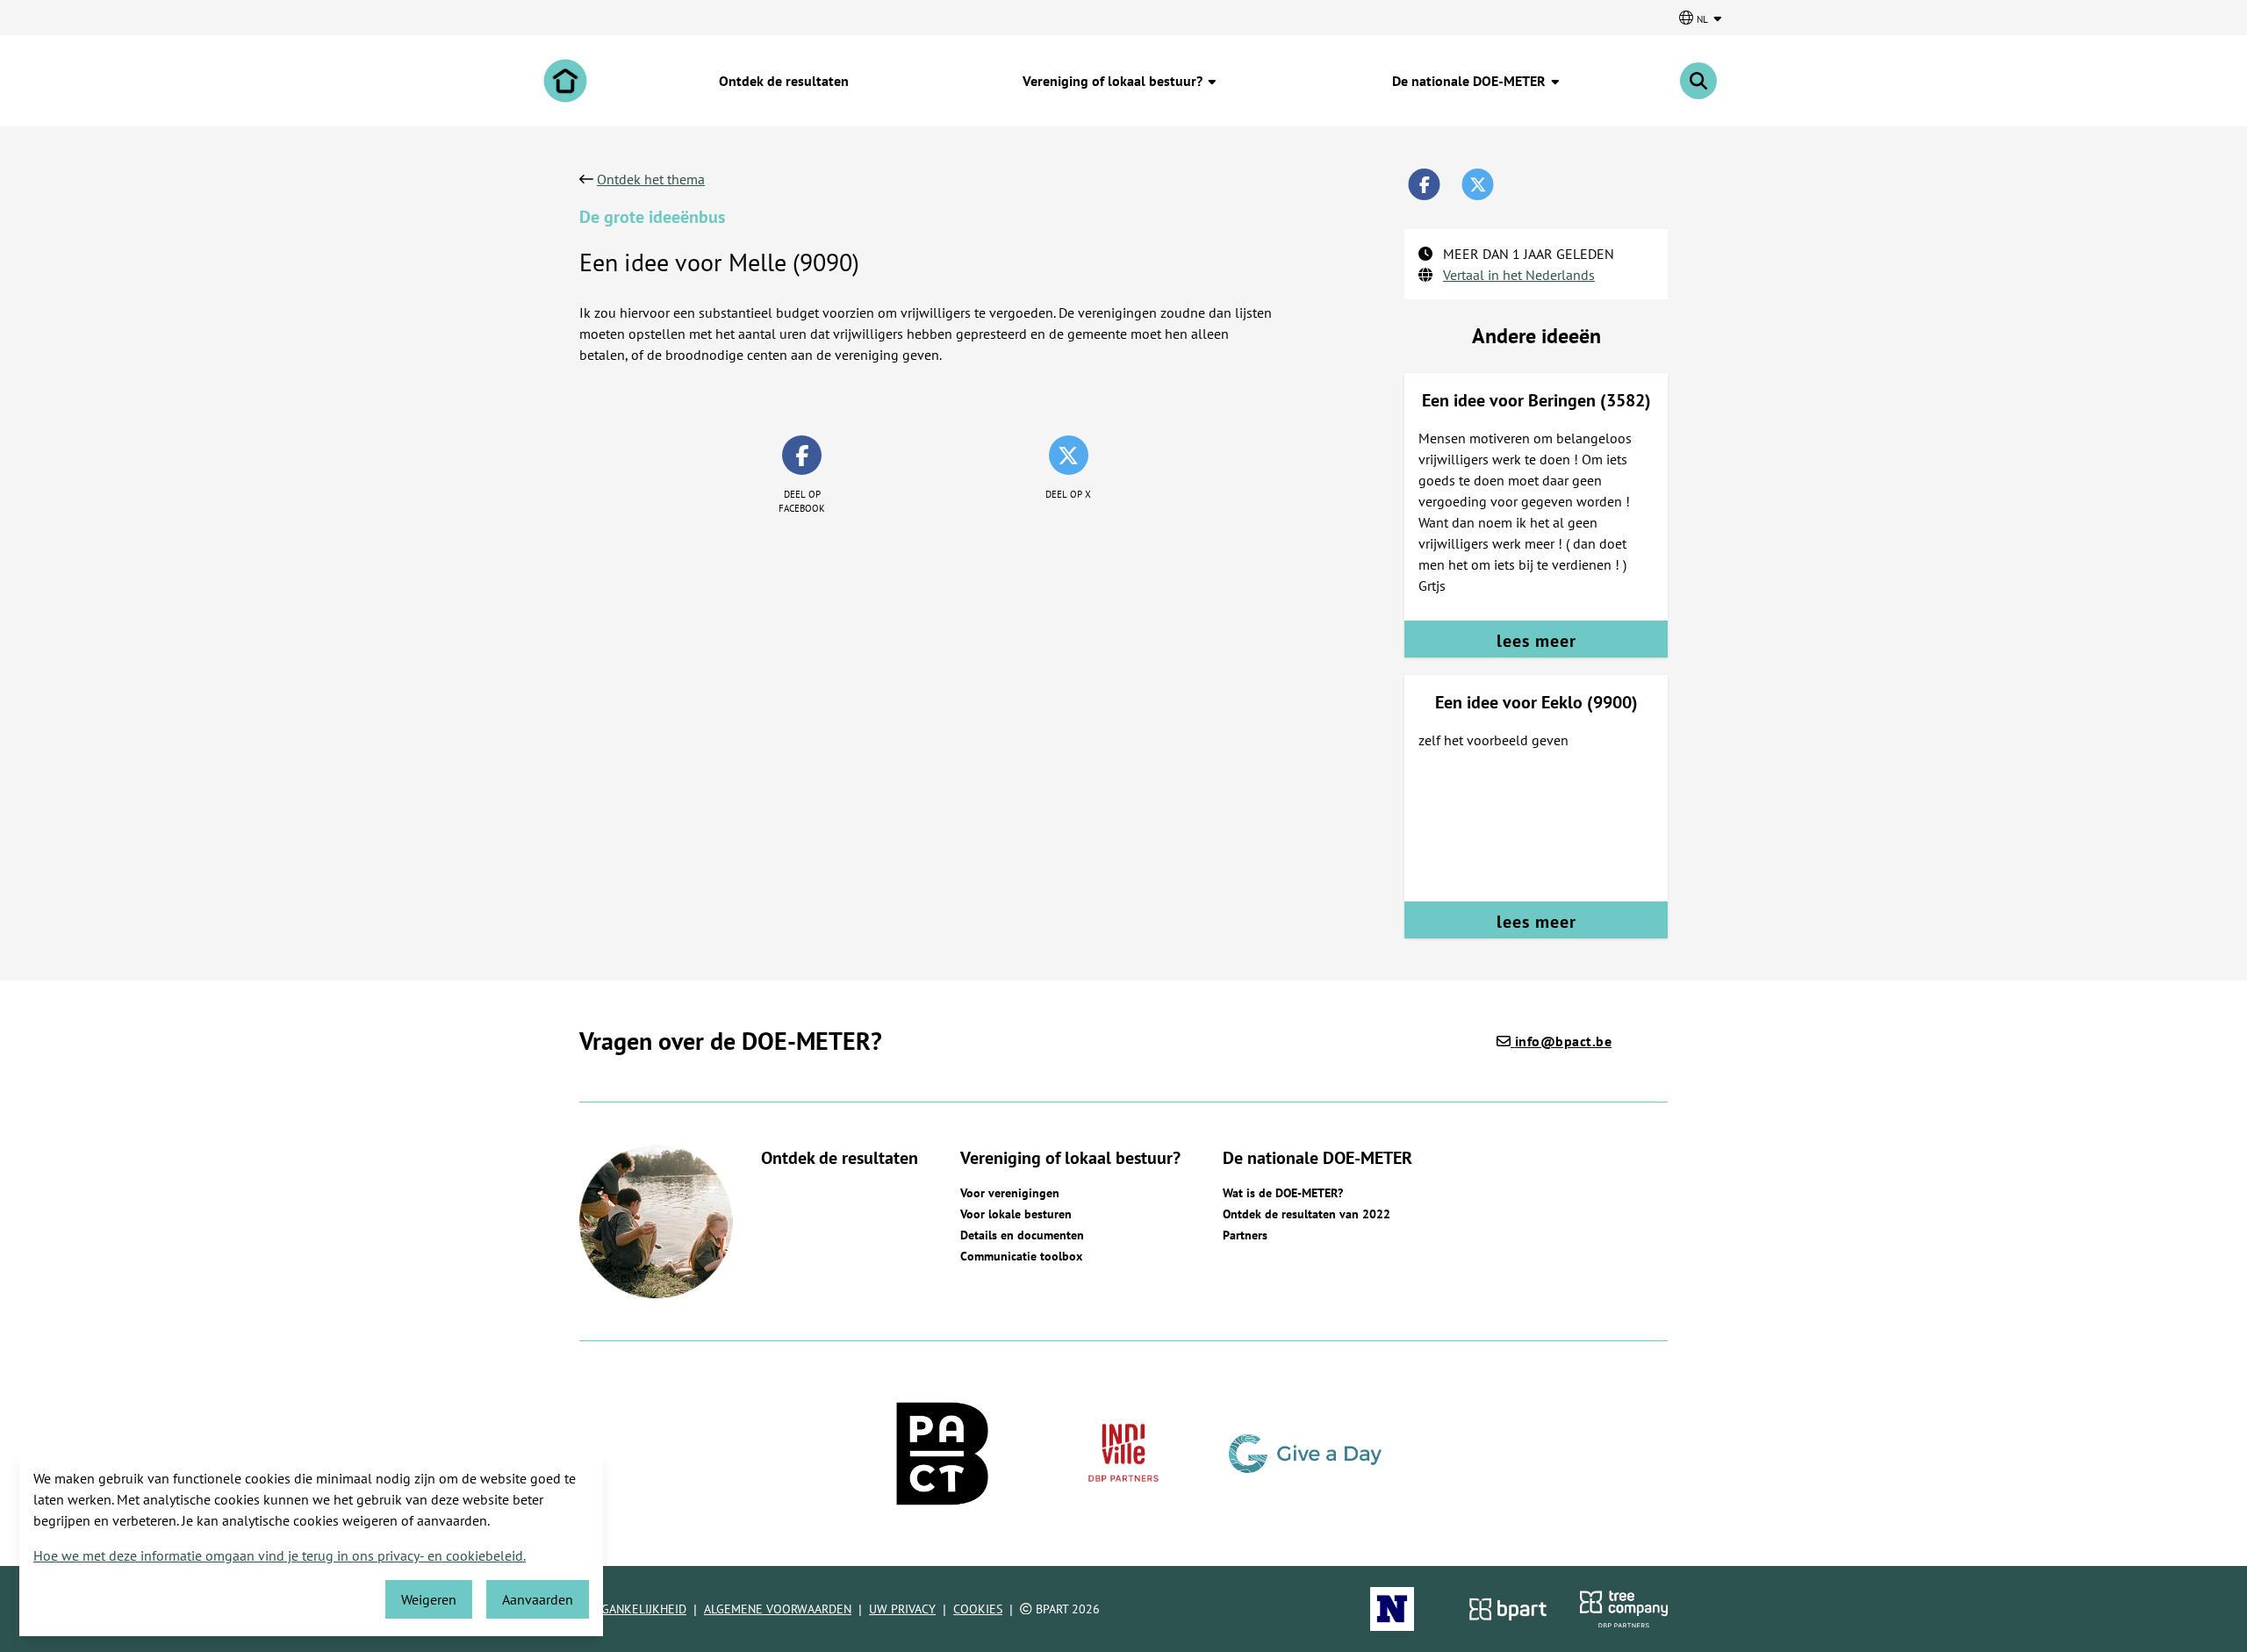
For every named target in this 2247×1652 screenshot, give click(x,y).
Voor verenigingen (1010, 1193)
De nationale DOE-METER (1471, 81)
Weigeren (429, 1599)
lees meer (1536, 641)
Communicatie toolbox (1021, 1256)
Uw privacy (902, 1609)
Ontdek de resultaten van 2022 (1307, 1214)
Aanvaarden (538, 1599)
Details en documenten (1022, 1235)
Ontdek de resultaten (784, 81)
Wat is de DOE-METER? (1283, 1193)
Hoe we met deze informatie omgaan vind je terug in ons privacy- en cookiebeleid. (280, 1555)
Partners (1245, 1235)
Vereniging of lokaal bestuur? (1114, 81)
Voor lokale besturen (1016, 1214)
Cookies (978, 1609)
